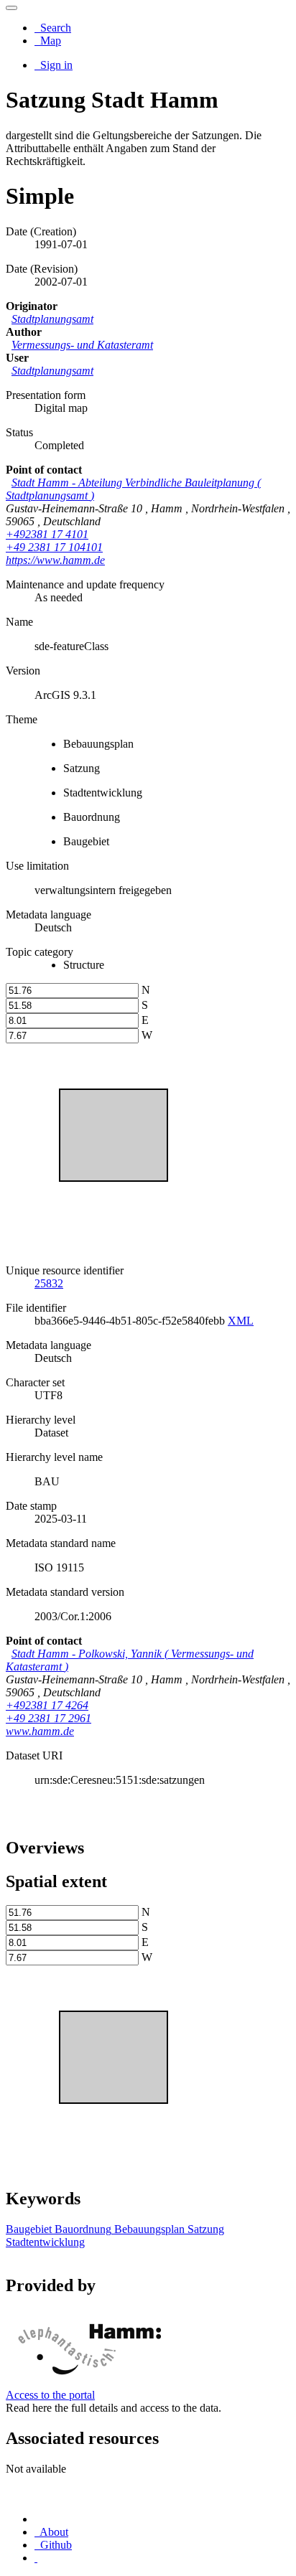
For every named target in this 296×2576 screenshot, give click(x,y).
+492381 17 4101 (47, 534)
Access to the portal (50, 2395)
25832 (49, 1283)
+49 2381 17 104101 (54, 547)
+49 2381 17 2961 (48, 1718)
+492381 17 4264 (47, 1705)
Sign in (55, 65)
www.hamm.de (40, 1731)
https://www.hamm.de (55, 560)
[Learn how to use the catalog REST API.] (36, 2558)
